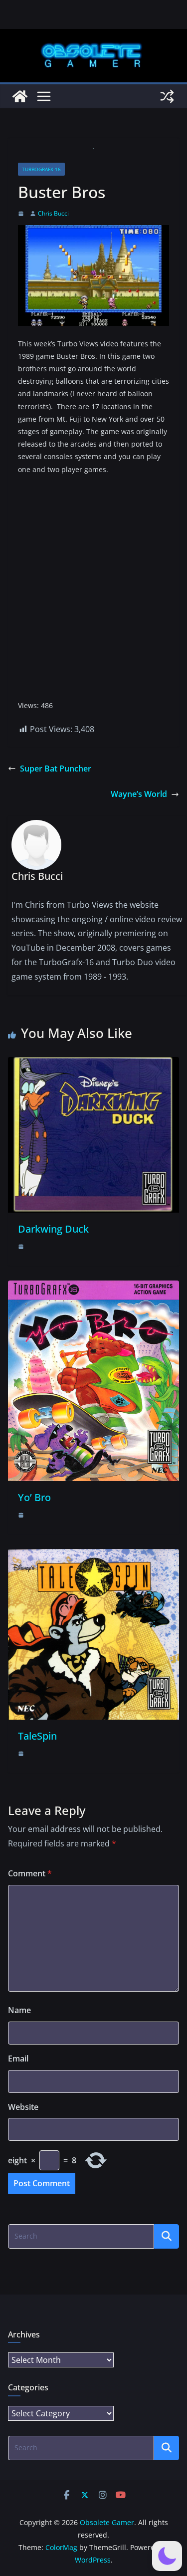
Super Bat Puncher (56, 769)
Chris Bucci (53, 213)
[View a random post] (167, 96)
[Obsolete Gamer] (20, 96)
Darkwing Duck (53, 1229)
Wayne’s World (139, 794)
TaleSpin (37, 1736)
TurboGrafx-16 (41, 169)
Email (18, 2059)
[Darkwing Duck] (93, 1064)
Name (19, 2010)
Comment (30, 1873)
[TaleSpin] (93, 1556)
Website (23, 2107)
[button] (167, 2556)
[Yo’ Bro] (93, 1288)
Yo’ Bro (34, 1497)
